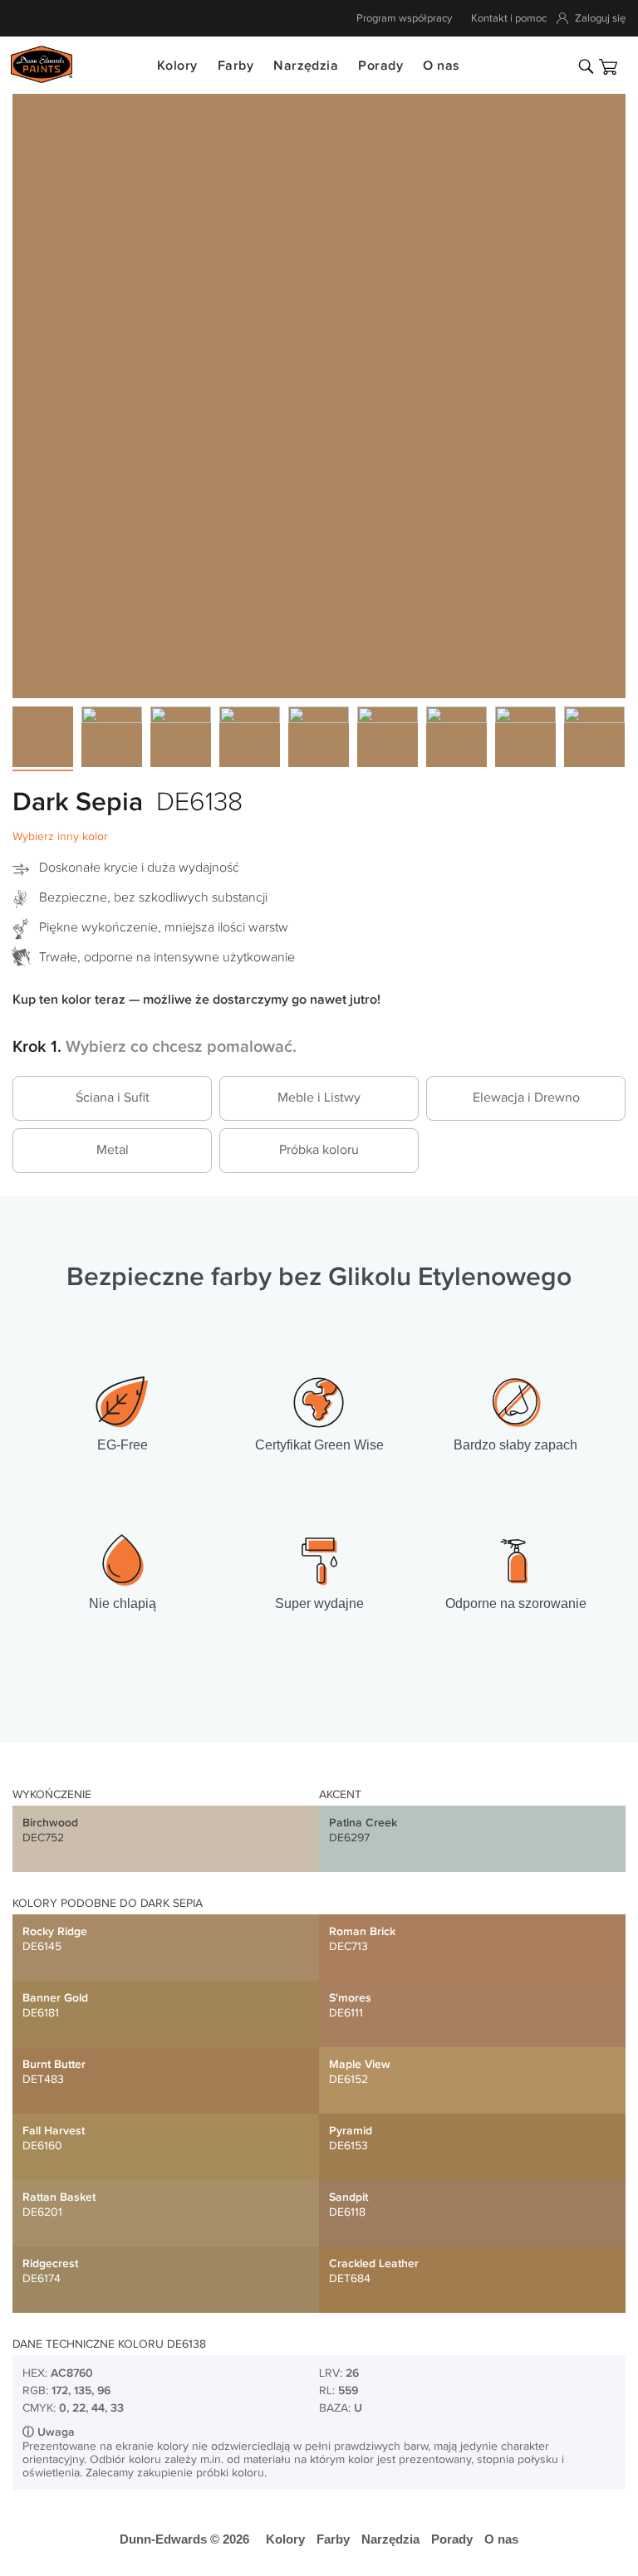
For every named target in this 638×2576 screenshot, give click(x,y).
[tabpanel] (319, 392)
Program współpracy (404, 18)
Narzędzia (306, 66)
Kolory (177, 66)
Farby (236, 66)
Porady (380, 66)
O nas (441, 66)
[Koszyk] (608, 67)
